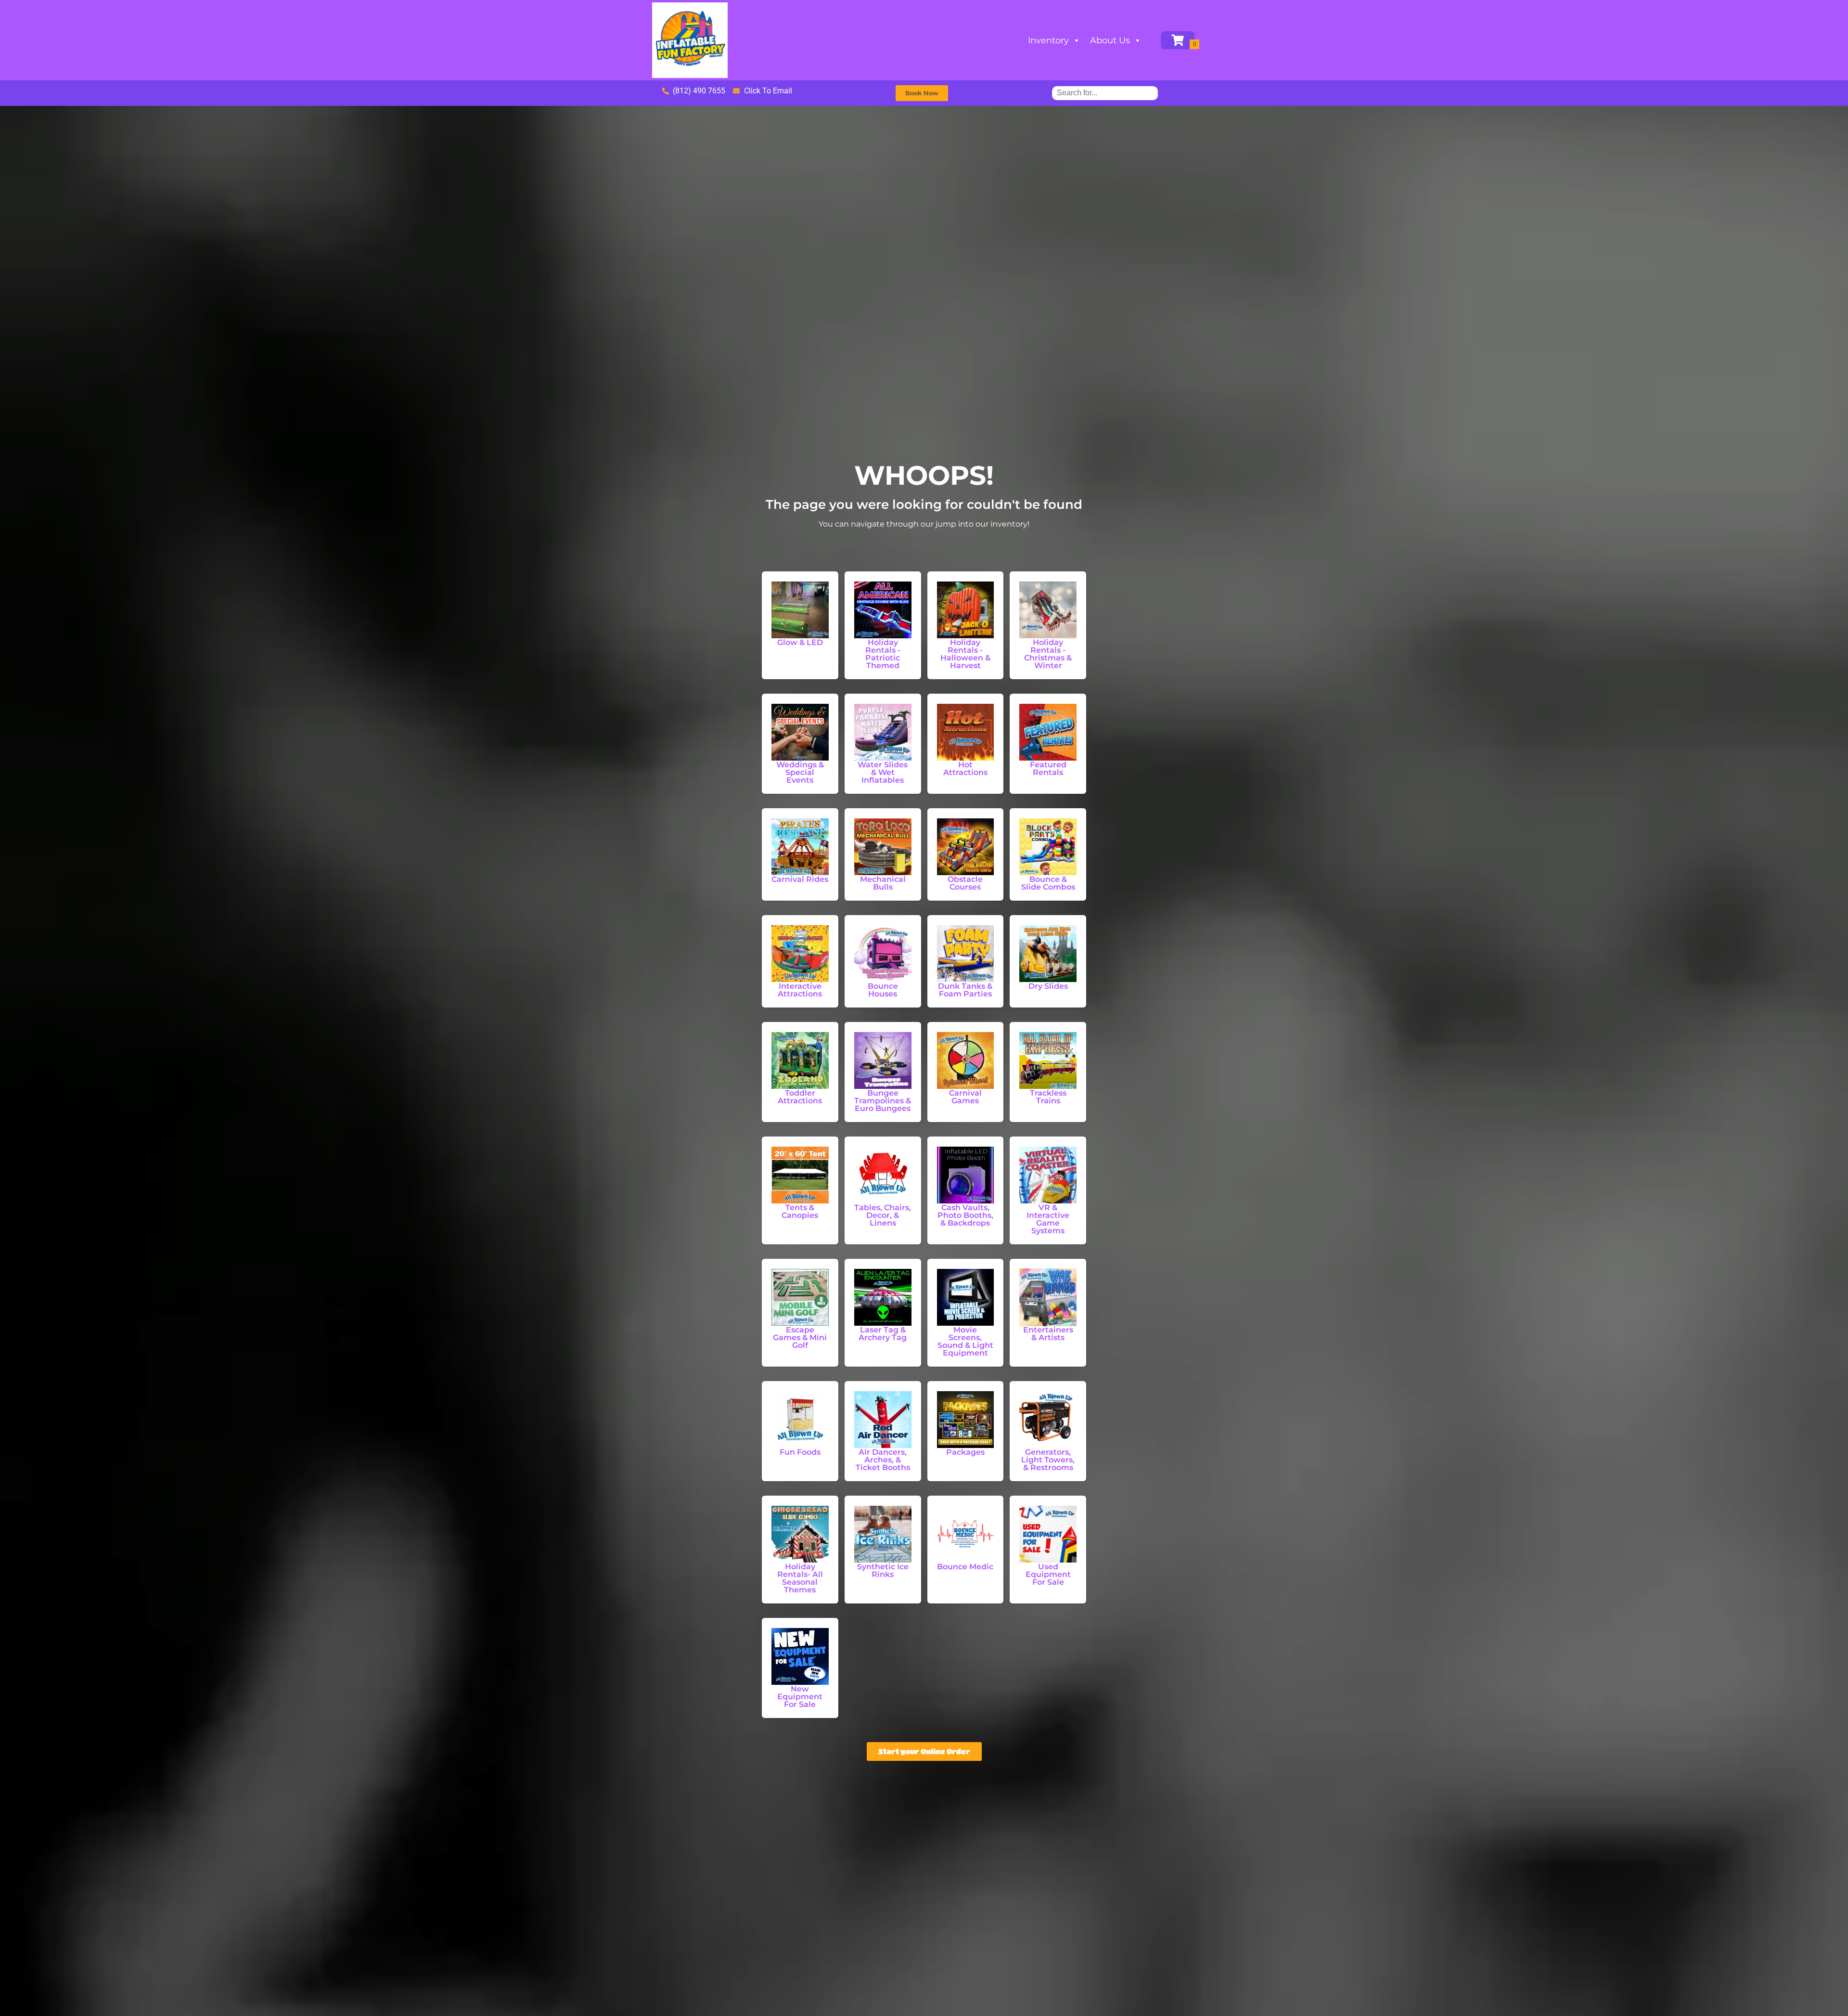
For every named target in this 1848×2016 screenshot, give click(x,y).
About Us (1110, 40)
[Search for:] (1105, 93)
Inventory (1048, 40)
